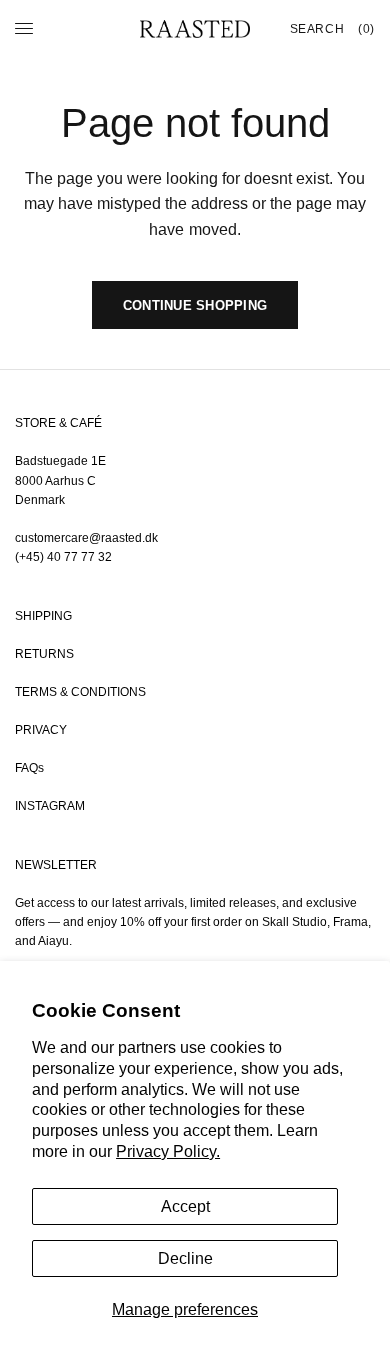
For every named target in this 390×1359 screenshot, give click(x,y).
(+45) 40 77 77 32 (63, 557)
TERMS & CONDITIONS (80, 692)
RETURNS (44, 654)
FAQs (29, 768)
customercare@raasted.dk (86, 538)
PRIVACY (41, 730)
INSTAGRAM (50, 806)
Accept (185, 1206)
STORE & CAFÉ (58, 423)
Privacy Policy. (168, 1151)
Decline (185, 1258)
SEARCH (317, 29)
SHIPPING (43, 616)
